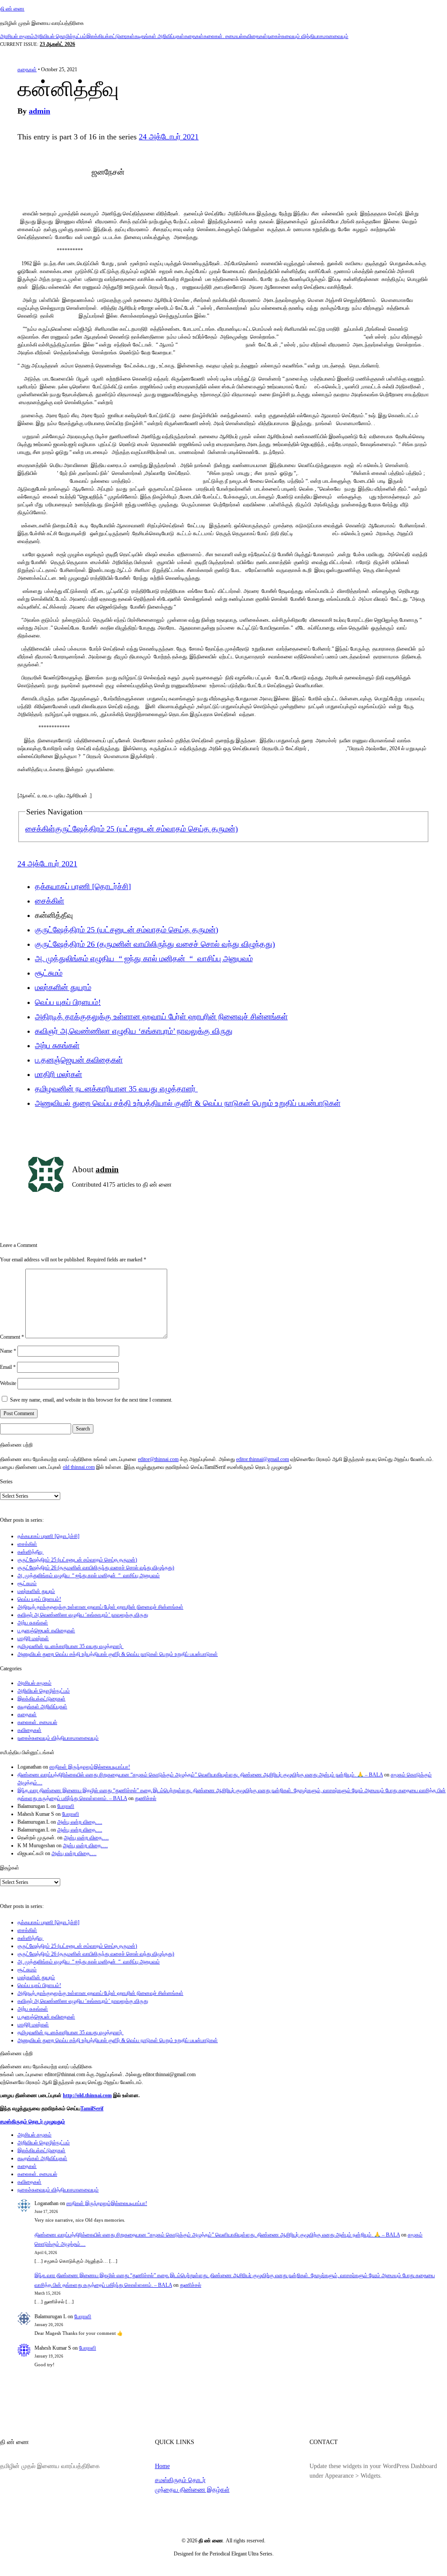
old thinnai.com (79, 1467)
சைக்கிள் (40, 829)
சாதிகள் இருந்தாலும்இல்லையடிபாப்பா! (90, 1767)
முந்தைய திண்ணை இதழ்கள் (192, 2489)
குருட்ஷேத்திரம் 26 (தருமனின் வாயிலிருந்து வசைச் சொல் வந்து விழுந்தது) (155, 944)
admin (40, 111)
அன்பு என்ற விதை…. (80, 1822)
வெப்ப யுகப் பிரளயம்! (68, 1002)
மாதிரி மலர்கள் (58, 1074)
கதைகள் (194, 36)
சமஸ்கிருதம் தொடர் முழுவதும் (33, 2122)
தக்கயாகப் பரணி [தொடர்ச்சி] (83, 886)
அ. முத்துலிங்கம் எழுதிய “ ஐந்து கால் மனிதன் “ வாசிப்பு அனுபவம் (144, 959)
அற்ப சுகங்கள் (57, 1046)
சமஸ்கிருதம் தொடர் (180, 2480)
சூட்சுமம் (49, 973)
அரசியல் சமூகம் (17, 36)
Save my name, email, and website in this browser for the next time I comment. (91, 1400)
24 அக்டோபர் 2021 (169, 137)
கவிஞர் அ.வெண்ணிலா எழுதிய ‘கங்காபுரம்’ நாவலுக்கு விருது (134, 1031)
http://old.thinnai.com (87, 2095)
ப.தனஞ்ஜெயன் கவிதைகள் (79, 1060)
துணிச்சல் (146, 1798)
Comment (12, 1336)
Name (8, 1351)
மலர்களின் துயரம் (63, 987)
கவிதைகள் (255, 36)
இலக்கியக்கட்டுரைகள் (110, 36)
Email (8, 1367)
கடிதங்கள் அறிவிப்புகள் (159, 36)
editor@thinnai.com (158, 1459)
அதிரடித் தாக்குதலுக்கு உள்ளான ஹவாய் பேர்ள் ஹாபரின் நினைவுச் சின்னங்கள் (161, 1017)
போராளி (66, 1806)
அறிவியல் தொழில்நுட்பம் (60, 36)
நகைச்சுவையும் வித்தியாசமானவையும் (308, 36)
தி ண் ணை (12, 9)
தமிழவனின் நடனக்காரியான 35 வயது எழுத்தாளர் (116, 1089)
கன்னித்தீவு (31, 1552)
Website (8, 1383)
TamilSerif (92, 2109)
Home (162, 2466)
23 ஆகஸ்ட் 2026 (57, 44)
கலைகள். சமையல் (223, 36)
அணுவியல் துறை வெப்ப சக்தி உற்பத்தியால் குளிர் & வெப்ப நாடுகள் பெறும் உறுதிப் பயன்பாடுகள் (188, 1103)
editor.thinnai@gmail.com (263, 1459)
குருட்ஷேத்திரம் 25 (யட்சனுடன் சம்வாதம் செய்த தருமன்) (146, 829)
